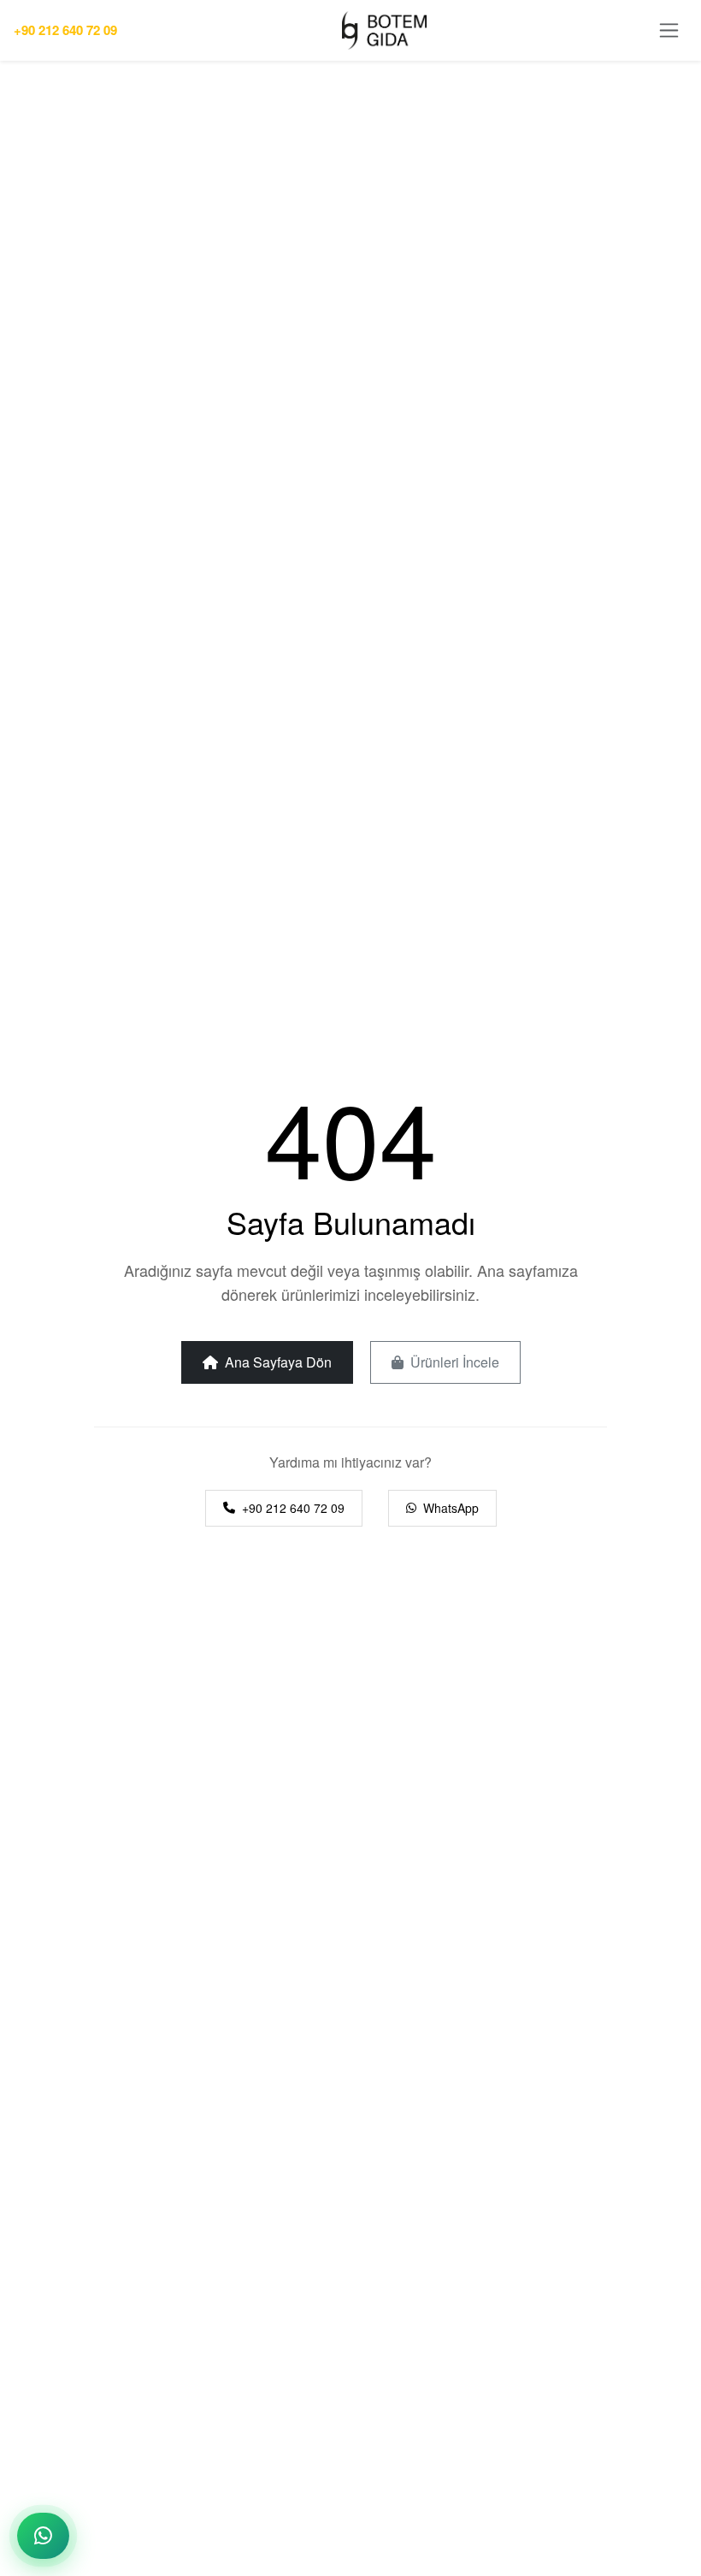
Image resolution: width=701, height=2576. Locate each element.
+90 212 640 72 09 (65, 30)
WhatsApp (451, 1508)
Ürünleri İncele (455, 1362)
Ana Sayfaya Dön (278, 1362)
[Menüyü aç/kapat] (669, 30)
